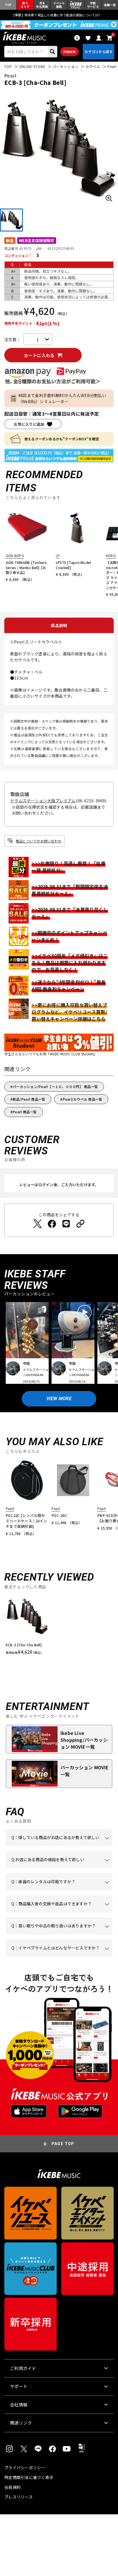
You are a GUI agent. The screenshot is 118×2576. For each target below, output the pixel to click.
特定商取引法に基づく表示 (29, 2477)
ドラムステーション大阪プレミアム (43, 801)
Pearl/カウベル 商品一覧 (83, 1099)
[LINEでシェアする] (66, 1224)
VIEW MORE (59, 1399)
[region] (59, 1627)
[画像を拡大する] (109, 198)
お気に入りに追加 (29, 424)
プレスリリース (18, 2497)
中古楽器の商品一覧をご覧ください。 (58, 1890)
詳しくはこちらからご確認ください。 (58, 1912)
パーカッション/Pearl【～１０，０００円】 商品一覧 (55, 1086)
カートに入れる (39, 355)
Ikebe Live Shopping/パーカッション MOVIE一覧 (84, 1740)
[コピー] (80, 1224)
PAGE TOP (63, 2144)
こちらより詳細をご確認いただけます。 (64, 1957)
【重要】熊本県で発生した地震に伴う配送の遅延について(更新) (59, 15)
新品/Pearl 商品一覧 (29, 1099)
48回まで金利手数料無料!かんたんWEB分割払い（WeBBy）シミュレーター (62, 398)
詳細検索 (69, 52)
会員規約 (12, 2487)
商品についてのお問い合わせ (39, 841)
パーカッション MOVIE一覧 (85, 1771)
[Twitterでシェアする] (38, 1224)
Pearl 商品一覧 (25, 1112)
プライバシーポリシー (25, 2468)
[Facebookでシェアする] (52, 1224)
